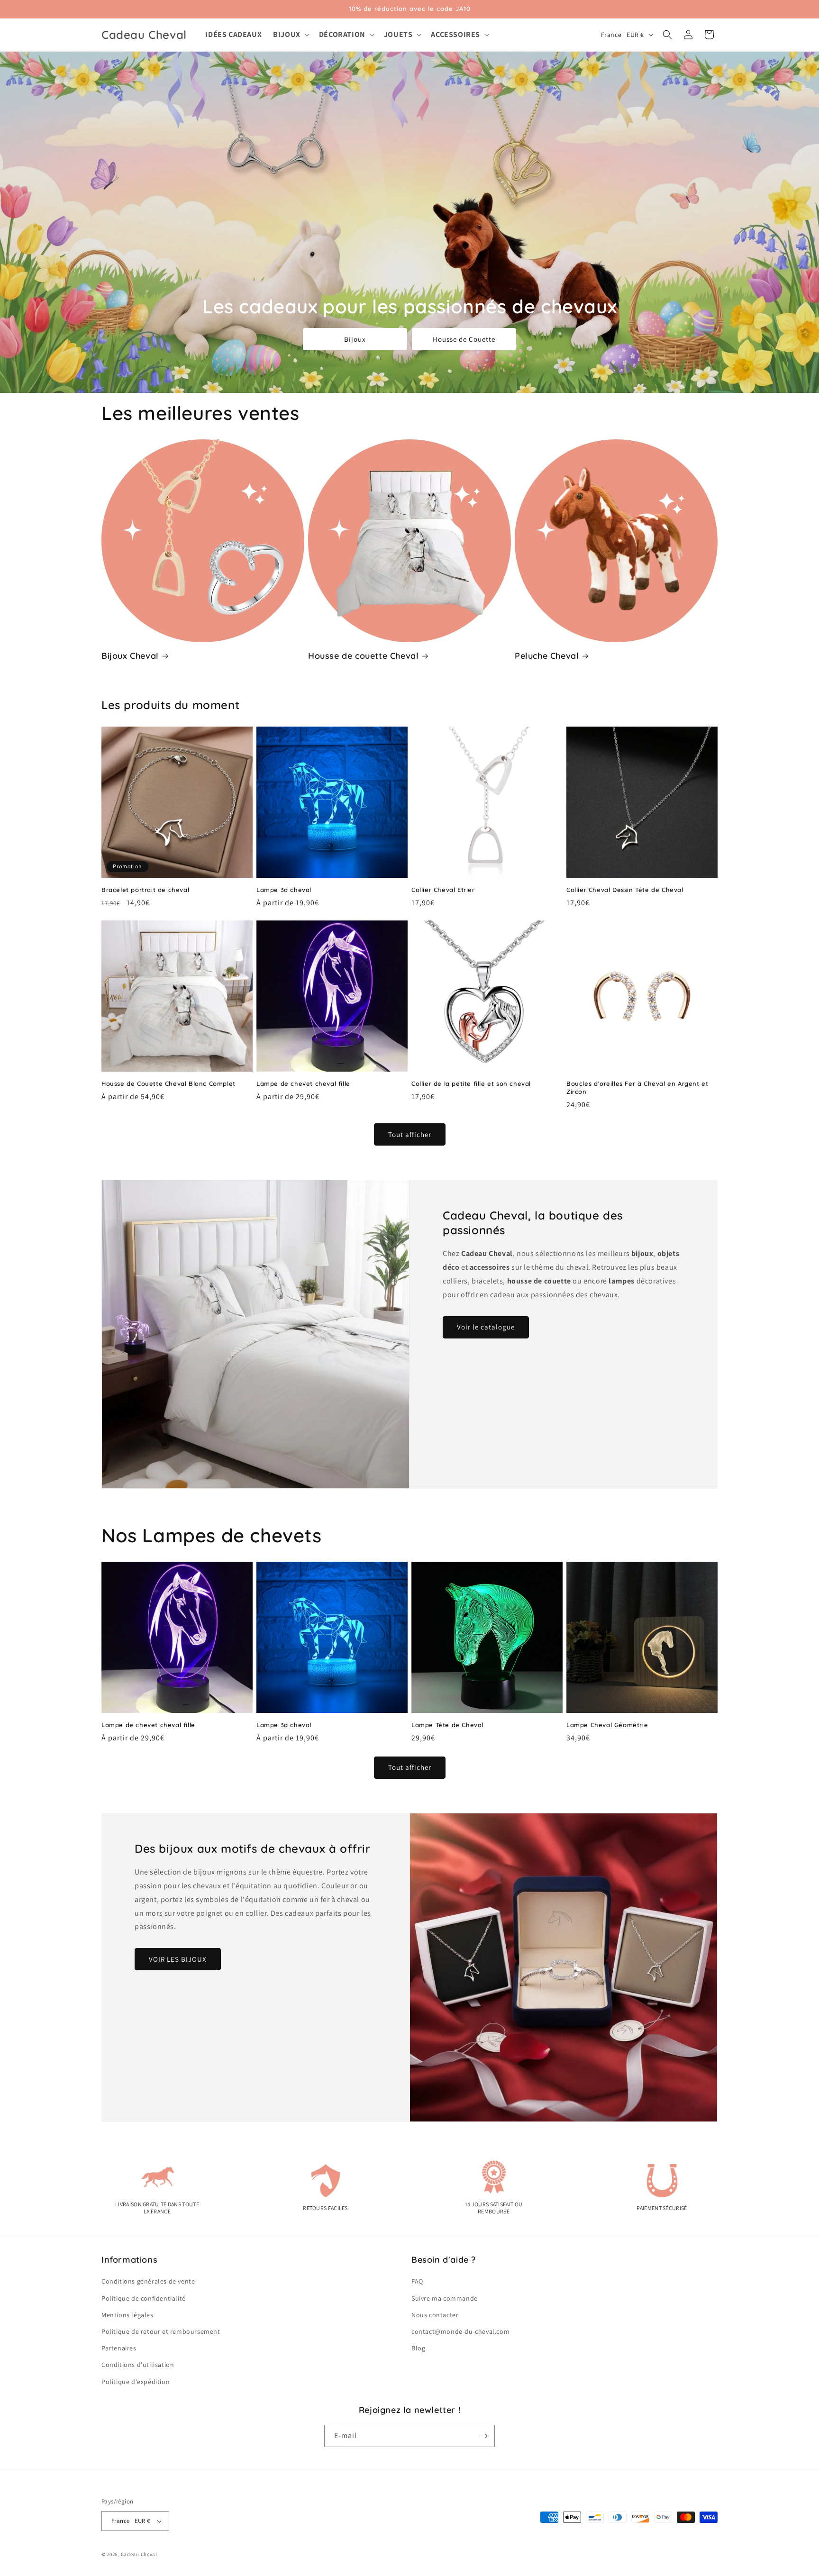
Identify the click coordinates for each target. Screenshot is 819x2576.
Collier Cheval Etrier (443, 890)
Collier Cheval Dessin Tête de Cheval (625, 890)
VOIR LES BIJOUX (178, 1959)
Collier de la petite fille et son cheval (471, 1083)
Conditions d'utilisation (138, 2365)
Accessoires (455, 35)
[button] (290, 35)
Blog (418, 2348)
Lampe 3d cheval (284, 890)
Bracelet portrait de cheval (145, 890)
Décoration (342, 35)
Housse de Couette (464, 339)
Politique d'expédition (136, 2382)
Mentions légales (127, 2315)
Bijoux (287, 35)
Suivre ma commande (445, 2298)
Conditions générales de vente (148, 2281)
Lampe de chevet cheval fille (303, 1083)
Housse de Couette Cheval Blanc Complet (168, 1083)
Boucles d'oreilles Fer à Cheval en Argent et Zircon (637, 1088)
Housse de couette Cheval (363, 656)
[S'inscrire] (484, 2436)
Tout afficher (410, 1134)
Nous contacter (435, 2315)
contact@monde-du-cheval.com (460, 2331)
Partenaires (119, 2348)
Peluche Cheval (547, 656)
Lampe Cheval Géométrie (607, 1725)
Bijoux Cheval (130, 656)
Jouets (398, 35)
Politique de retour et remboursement (161, 2331)
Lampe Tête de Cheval (447, 1725)
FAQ (417, 2281)
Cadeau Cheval (139, 2554)
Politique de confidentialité (144, 2298)
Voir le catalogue (486, 1327)
